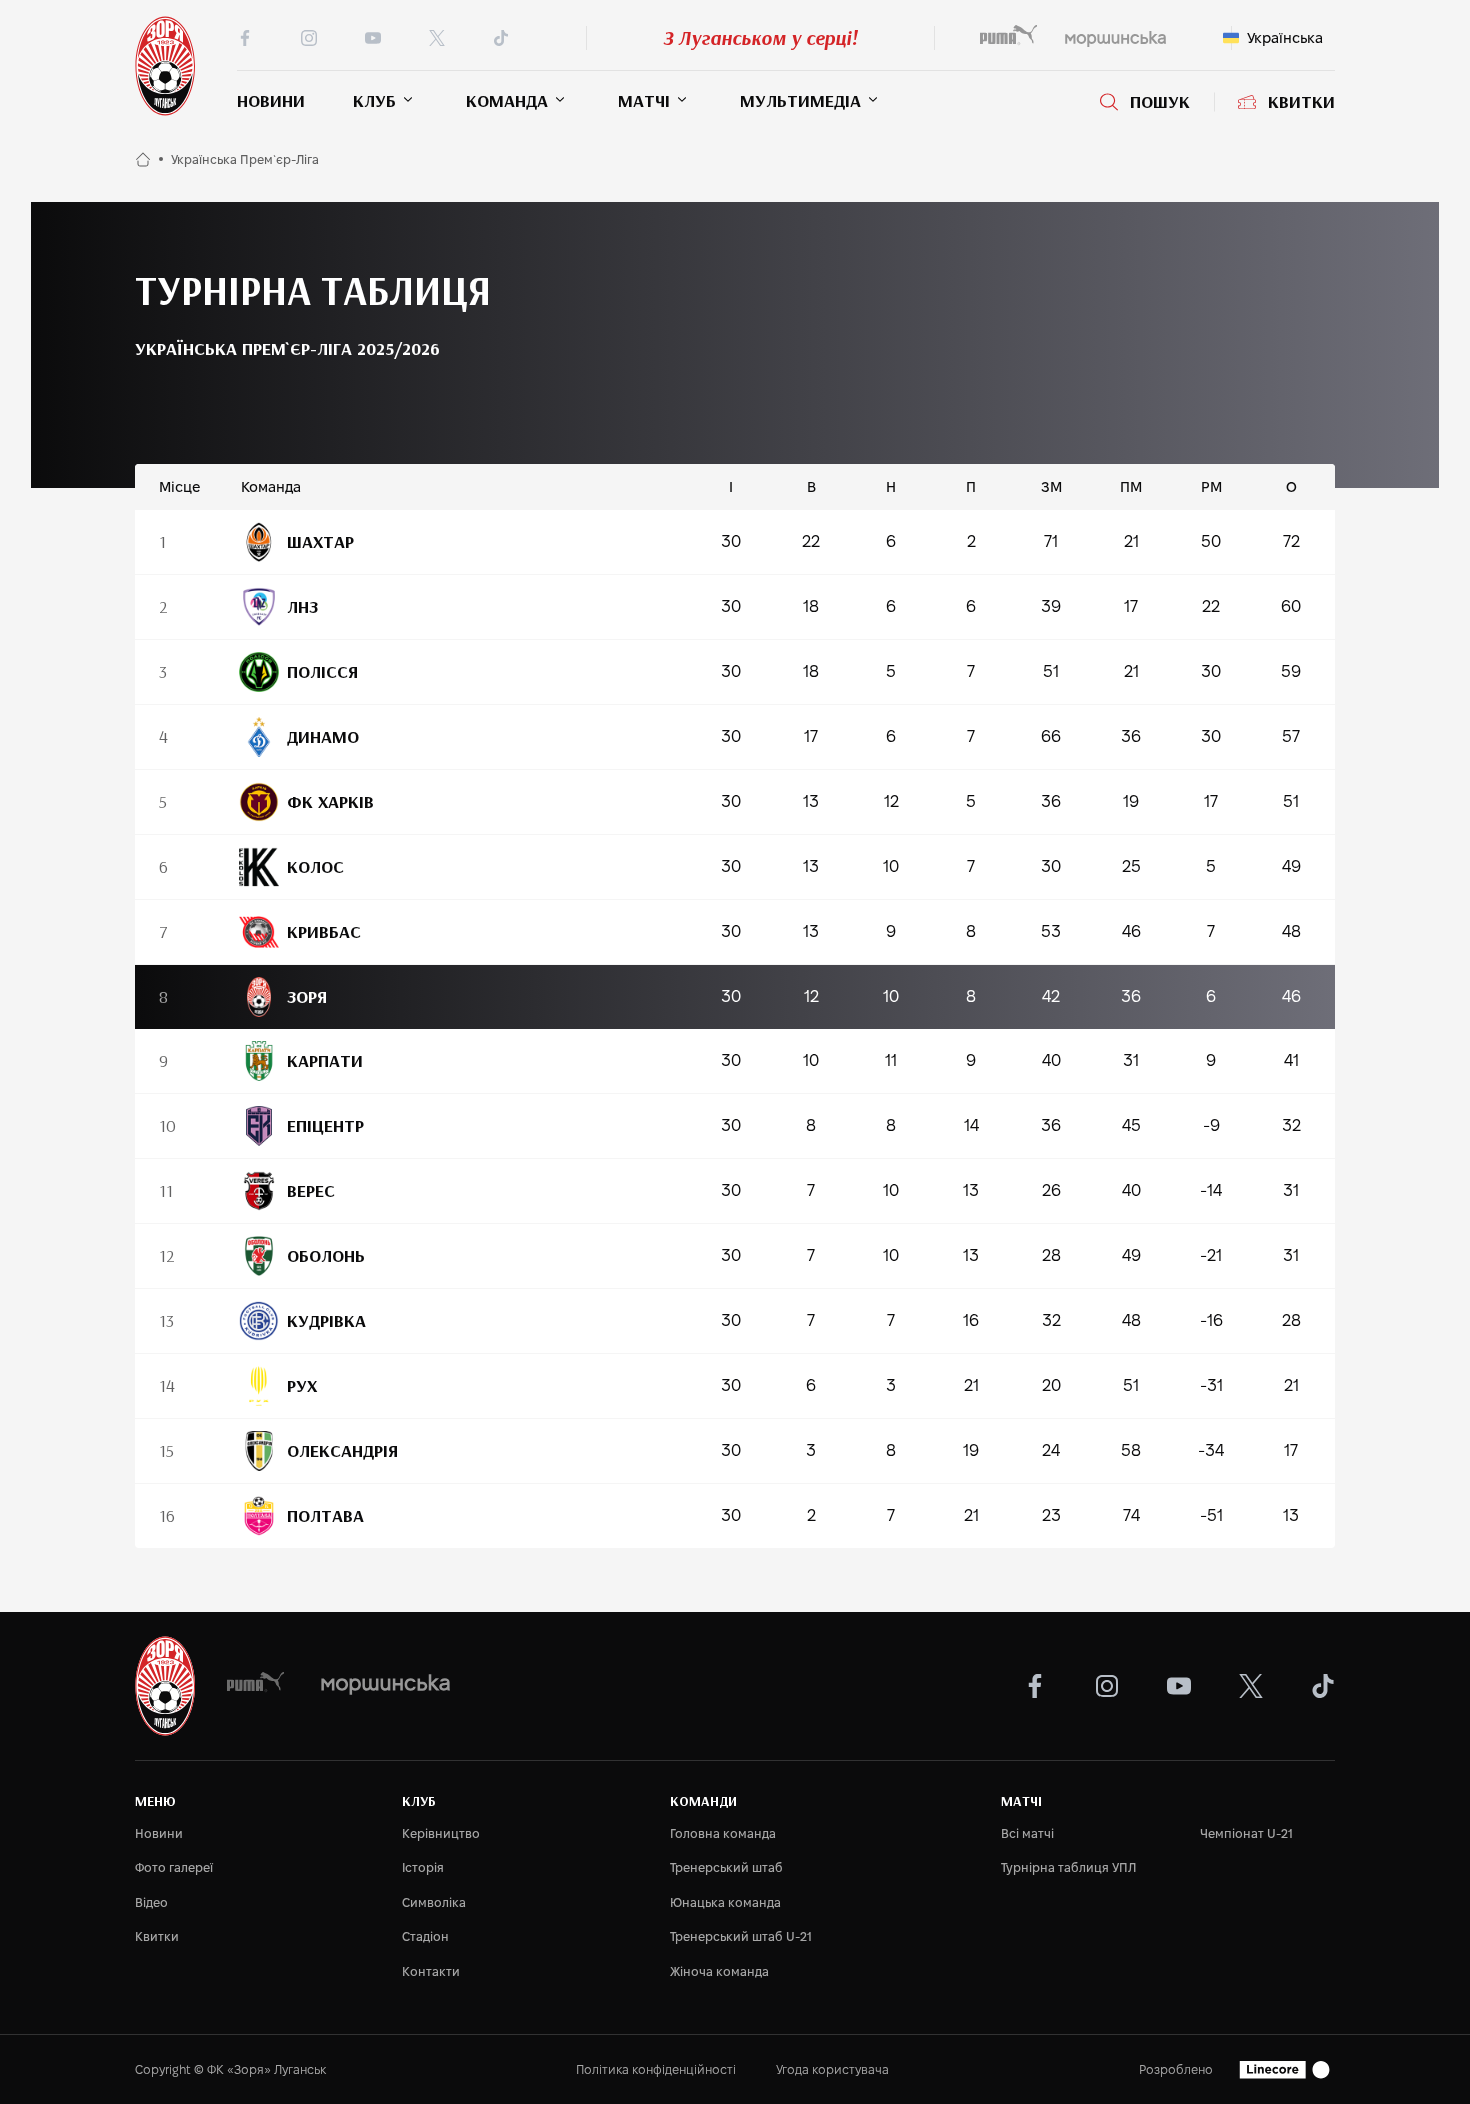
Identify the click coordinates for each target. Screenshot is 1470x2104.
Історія (423, 1867)
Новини (271, 100)
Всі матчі (1027, 1833)
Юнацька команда (725, 1902)
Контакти (431, 1971)
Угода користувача (832, 2069)
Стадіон (425, 1936)
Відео (151, 1902)
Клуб (374, 100)
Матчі (644, 100)
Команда (507, 100)
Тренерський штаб (726, 1867)
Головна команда (723, 1833)
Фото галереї (174, 1867)
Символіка (434, 1902)
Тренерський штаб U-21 (741, 1936)
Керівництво (441, 1833)
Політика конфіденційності (656, 2069)
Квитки (1301, 102)
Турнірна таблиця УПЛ (1068, 1867)
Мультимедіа (800, 100)
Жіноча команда (719, 1971)
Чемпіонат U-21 (1246, 1833)
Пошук (1160, 102)
